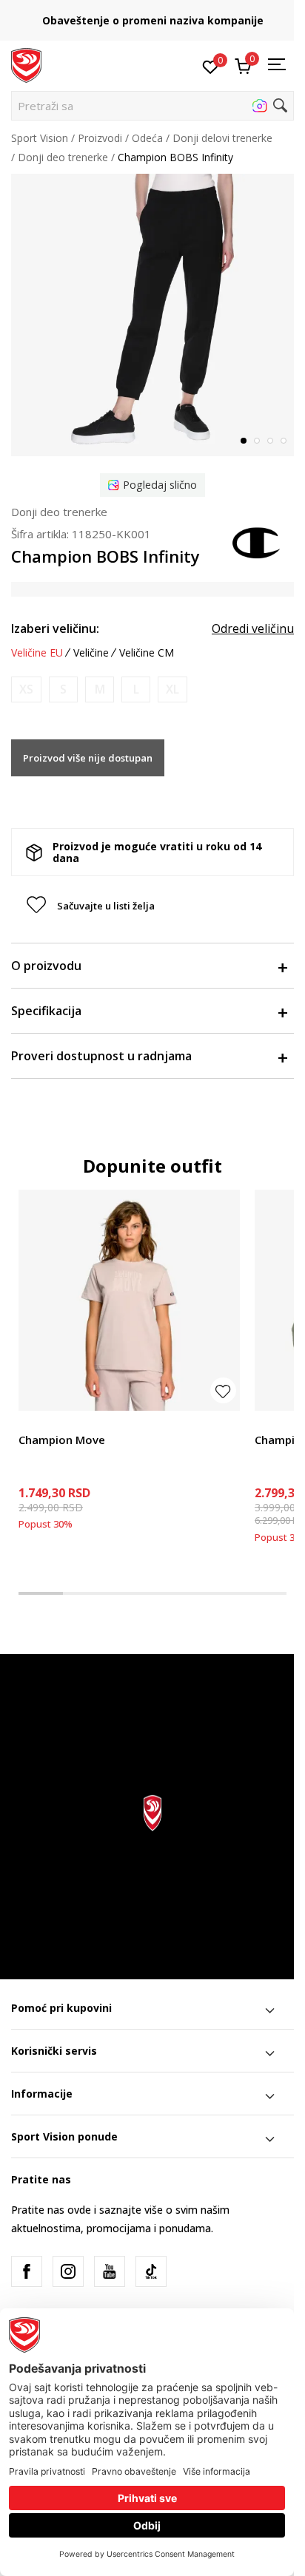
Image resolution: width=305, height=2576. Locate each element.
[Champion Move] (129, 1300)
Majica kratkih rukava (69, 1423)
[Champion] (257, 541)
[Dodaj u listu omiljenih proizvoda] (223, 1390)
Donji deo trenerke (63, 157)
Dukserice (278, 1423)
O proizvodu (46, 966)
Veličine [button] (91, 653)
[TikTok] (151, 2271)
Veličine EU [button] (37, 653)
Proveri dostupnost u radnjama (101, 1056)
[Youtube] (110, 2271)
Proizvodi (100, 138)
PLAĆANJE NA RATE (164, 15)
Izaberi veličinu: (55, 628)
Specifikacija (46, 1011)
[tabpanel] (152, 315)
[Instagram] (68, 2271)
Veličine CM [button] (147, 653)
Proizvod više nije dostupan (88, 758)
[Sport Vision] (26, 64)
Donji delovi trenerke (222, 138)
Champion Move (62, 1440)
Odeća (147, 138)
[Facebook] (27, 2271)
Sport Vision (40, 138)
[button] (152, 106)
